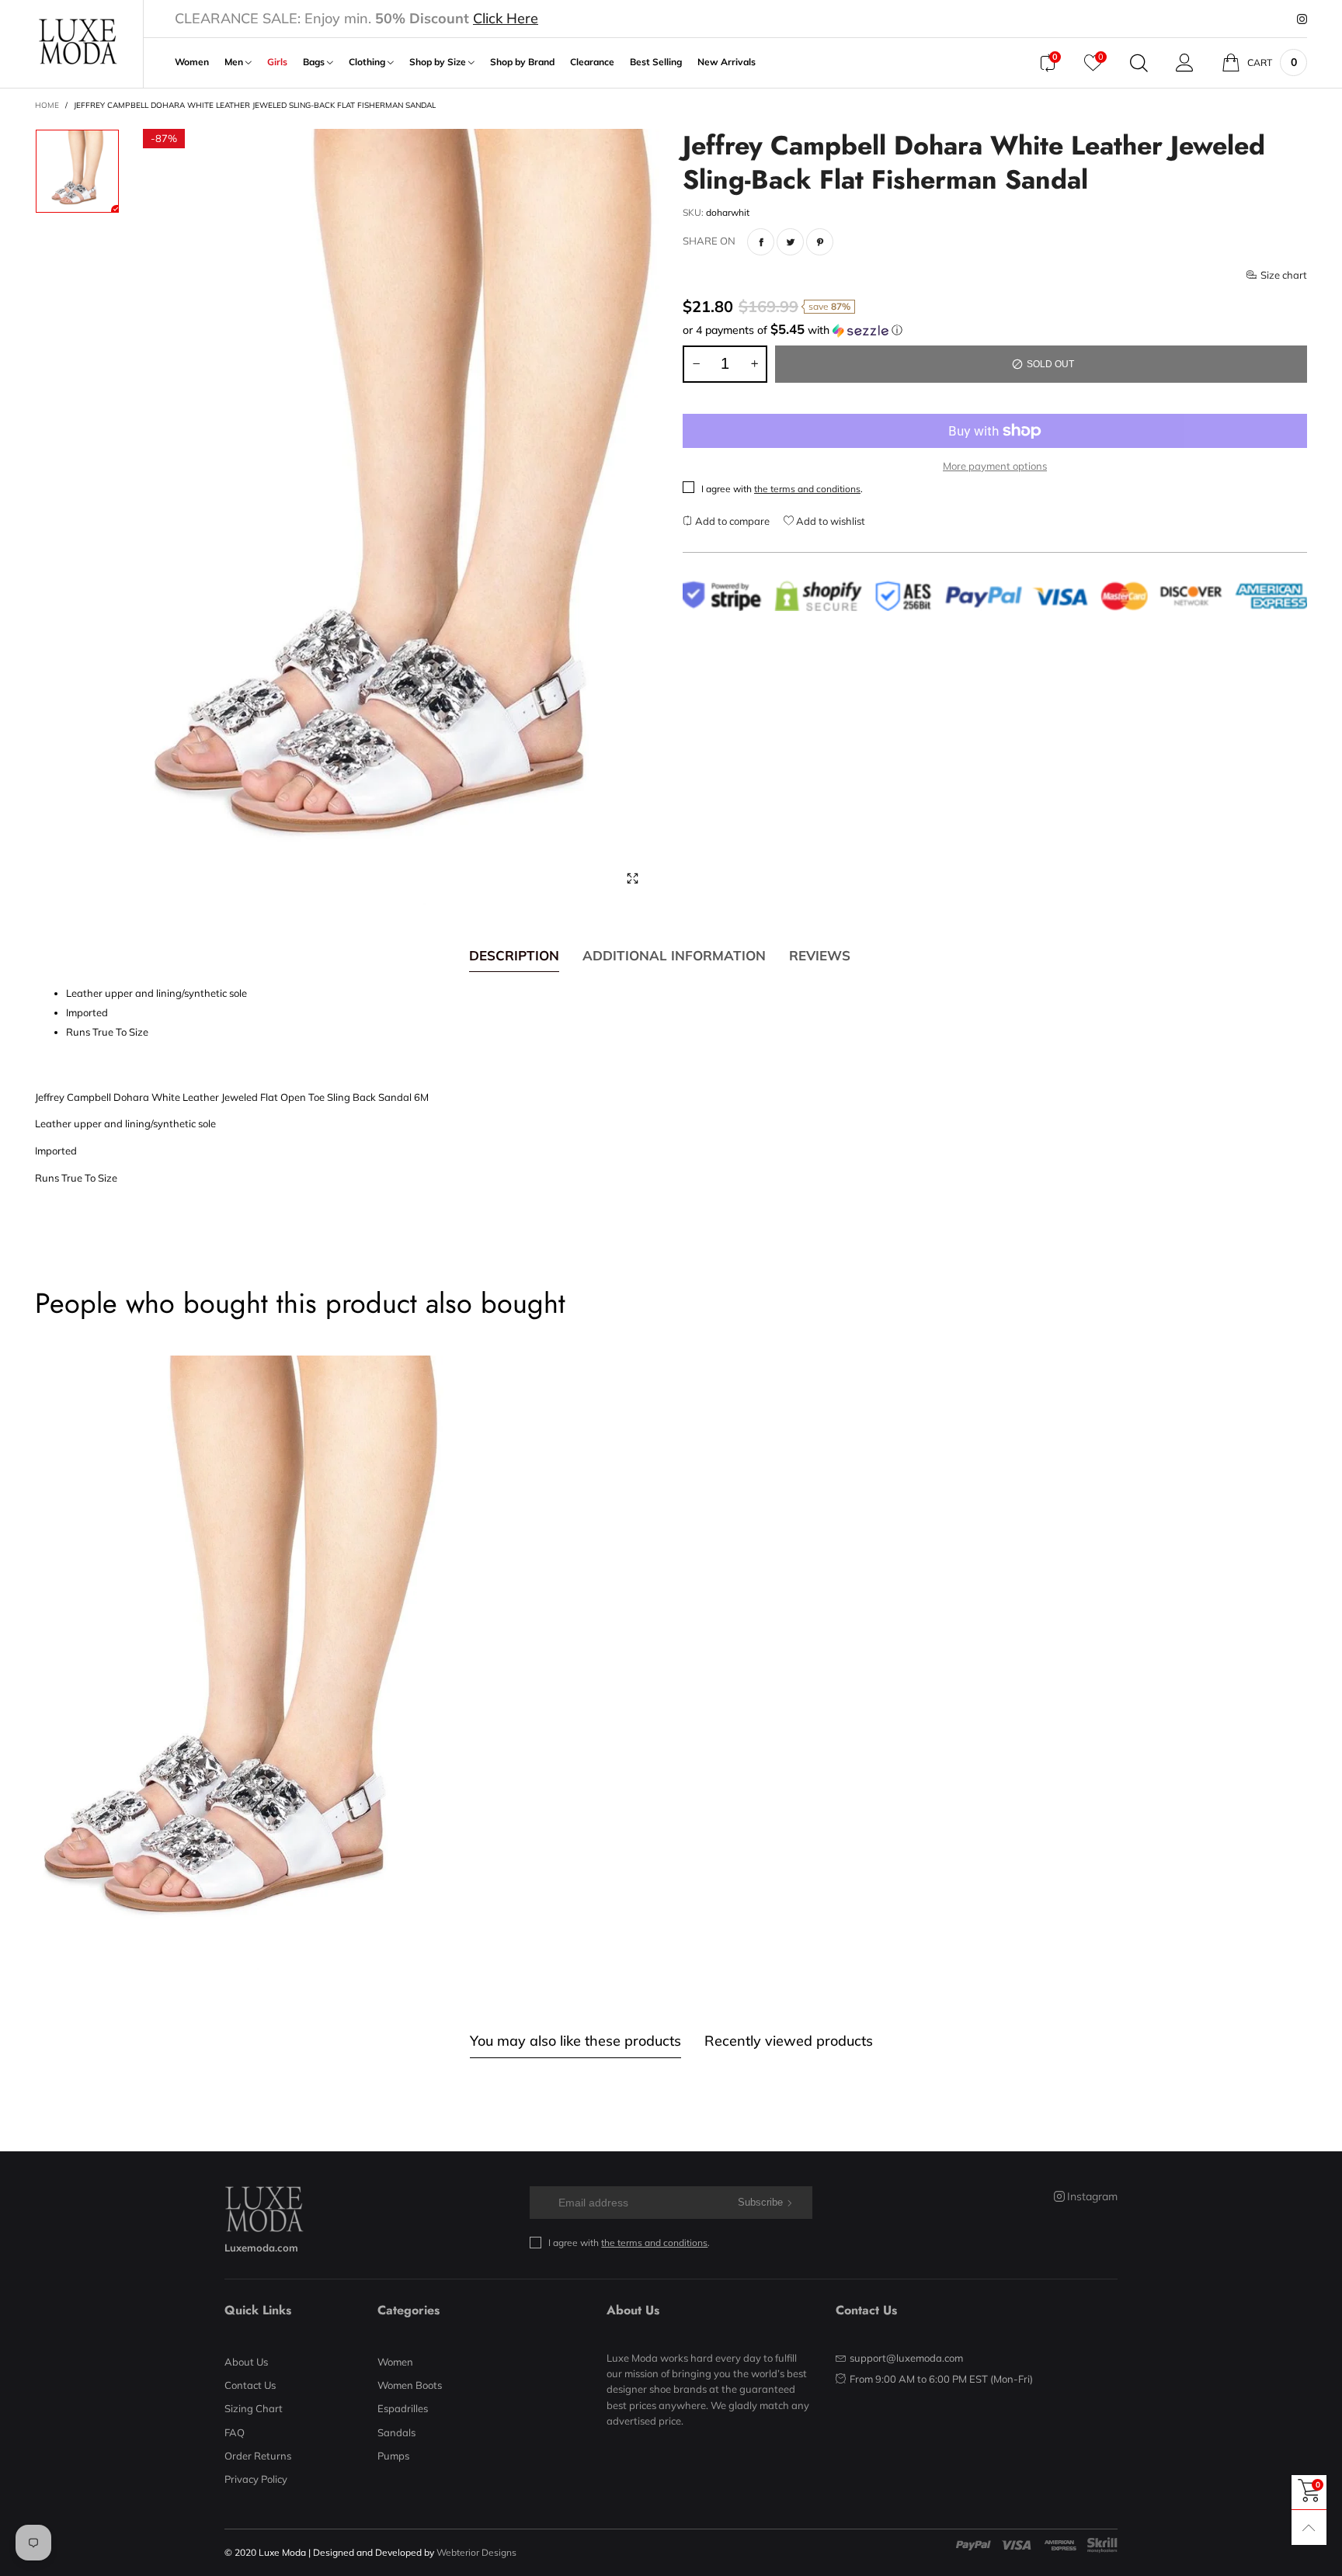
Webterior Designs (476, 2552)
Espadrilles (403, 2408)
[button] (995, 330)
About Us (246, 2362)
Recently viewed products (789, 2041)
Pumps (393, 2456)
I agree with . (782, 489)
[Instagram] (1302, 19)
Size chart (1284, 275)
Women (192, 62)
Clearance (592, 62)
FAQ (235, 2432)
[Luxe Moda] (77, 42)
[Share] (761, 242)
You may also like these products (575, 2041)
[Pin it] (820, 242)
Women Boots (410, 2385)
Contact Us (250, 2385)
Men (235, 62)
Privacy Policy (256, 2479)
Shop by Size (439, 62)
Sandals (396, 2432)
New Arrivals (727, 62)
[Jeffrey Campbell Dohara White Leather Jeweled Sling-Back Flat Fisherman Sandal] (401, 517)
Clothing (368, 62)
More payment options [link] (995, 466)
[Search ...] (1139, 63)
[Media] (632, 878)
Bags (315, 62)
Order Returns (258, 2456)
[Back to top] (1309, 2527)
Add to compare (731, 521)
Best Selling (656, 62)
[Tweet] (790, 242)
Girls (277, 62)
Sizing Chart (254, 2408)
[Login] (1185, 63)
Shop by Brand (522, 62)
